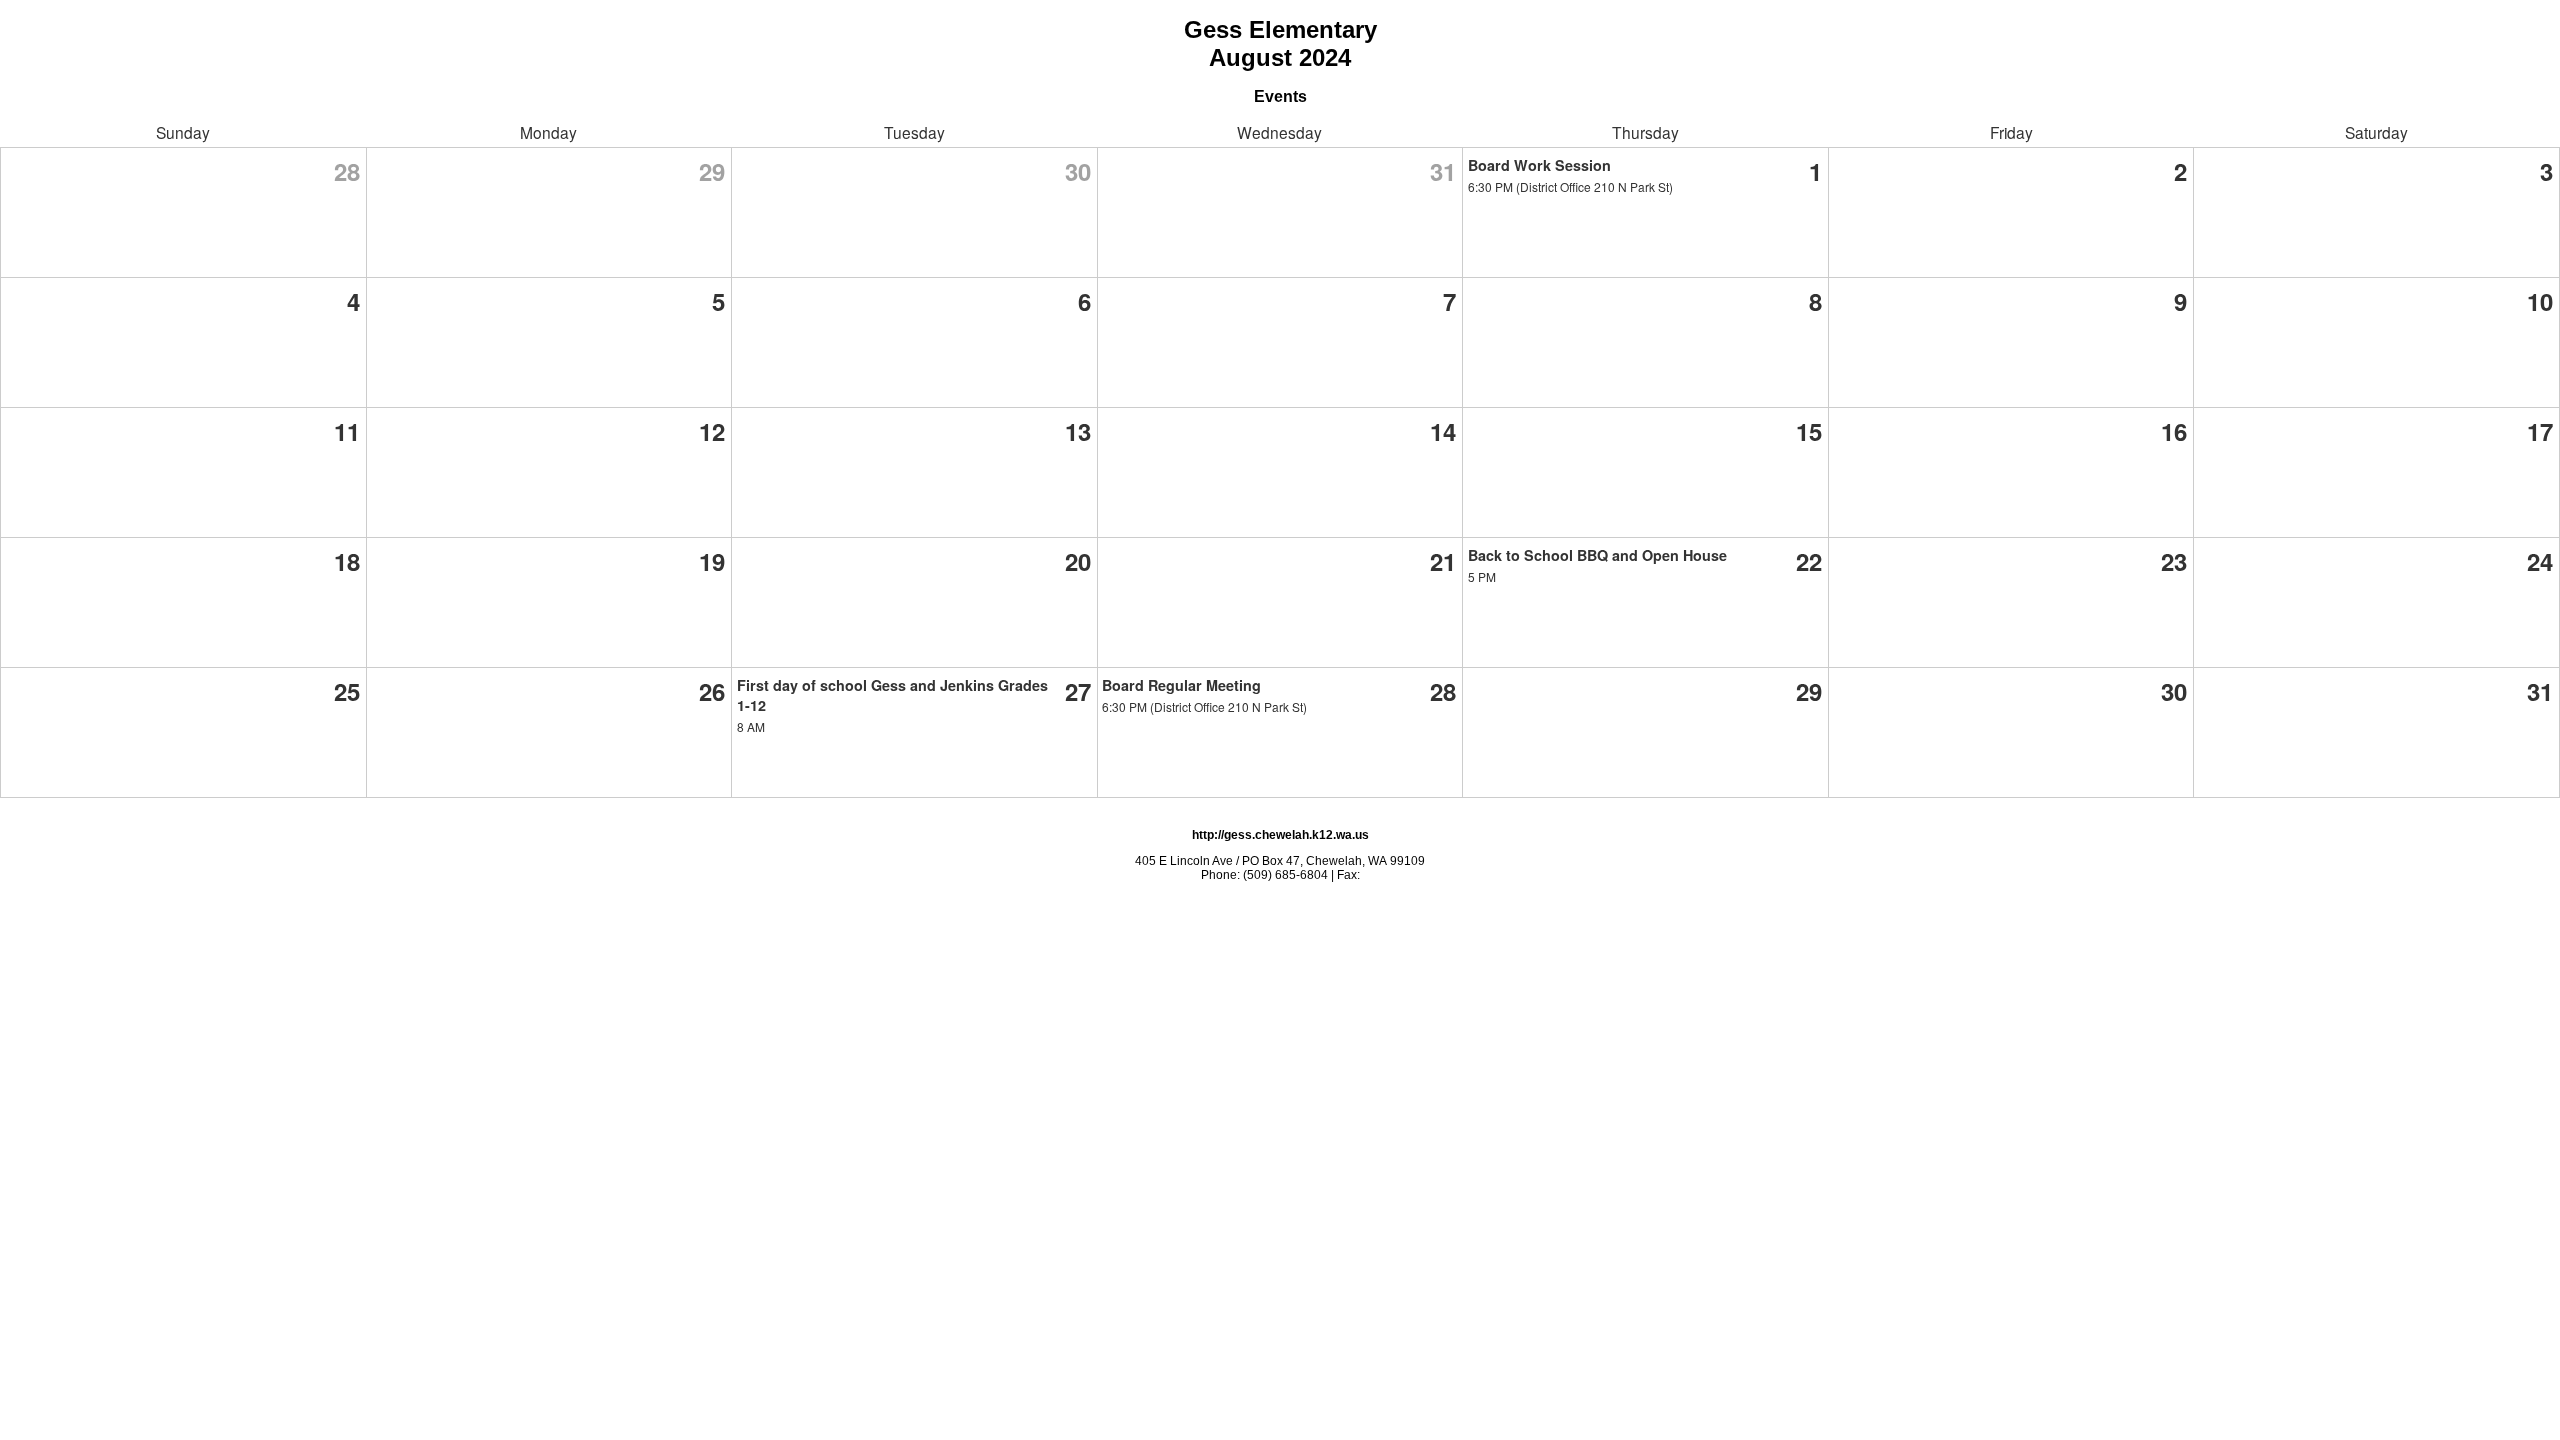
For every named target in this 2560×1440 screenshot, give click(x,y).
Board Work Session (1539, 165)
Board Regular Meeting (1181, 685)
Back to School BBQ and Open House (1597, 555)
